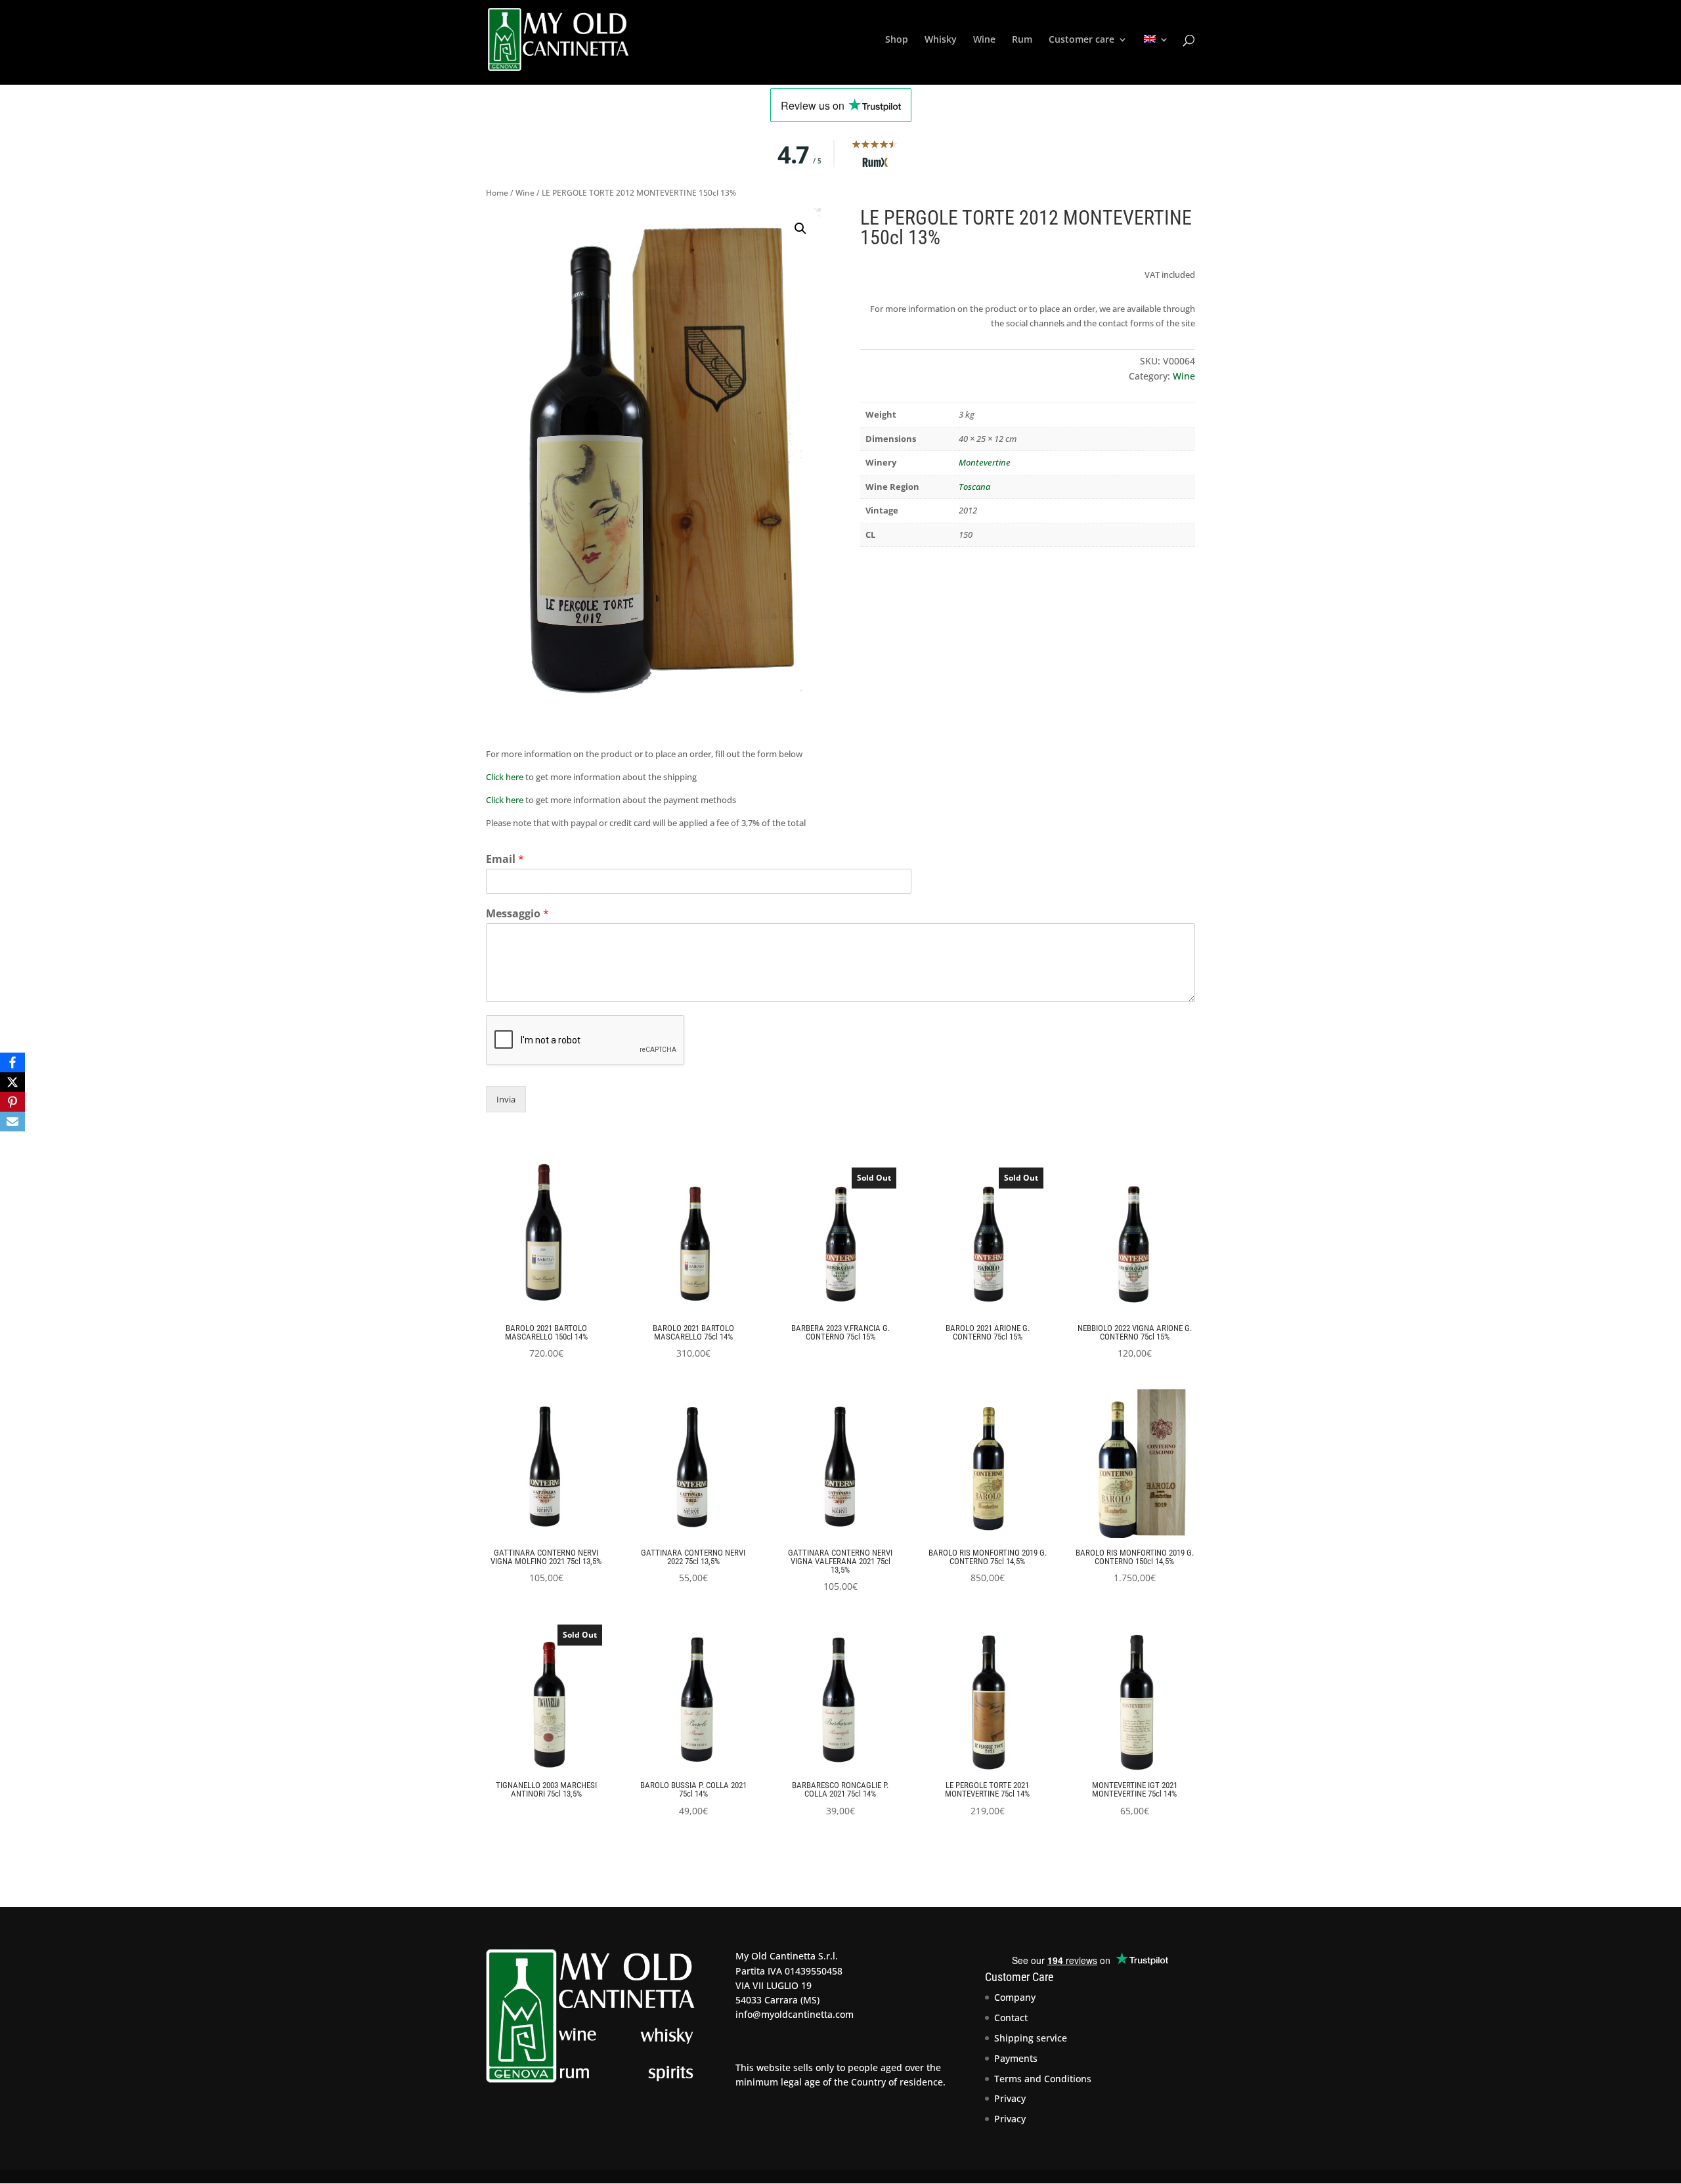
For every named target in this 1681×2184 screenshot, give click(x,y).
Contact (1011, 2018)
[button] (800, 229)
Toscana (974, 487)
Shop (897, 40)
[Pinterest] (12, 1102)
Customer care (1081, 40)
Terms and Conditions (1043, 2079)
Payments (1016, 2058)
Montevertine (985, 462)
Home (497, 193)
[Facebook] (12, 1062)
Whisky (941, 40)
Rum (1022, 40)
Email (505, 859)
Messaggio (517, 914)
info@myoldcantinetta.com (795, 2014)
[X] (12, 1082)
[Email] (12, 1122)
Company (1015, 1997)
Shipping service (1031, 2038)
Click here (505, 777)
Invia (506, 1099)
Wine (984, 40)
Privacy (1010, 2098)
